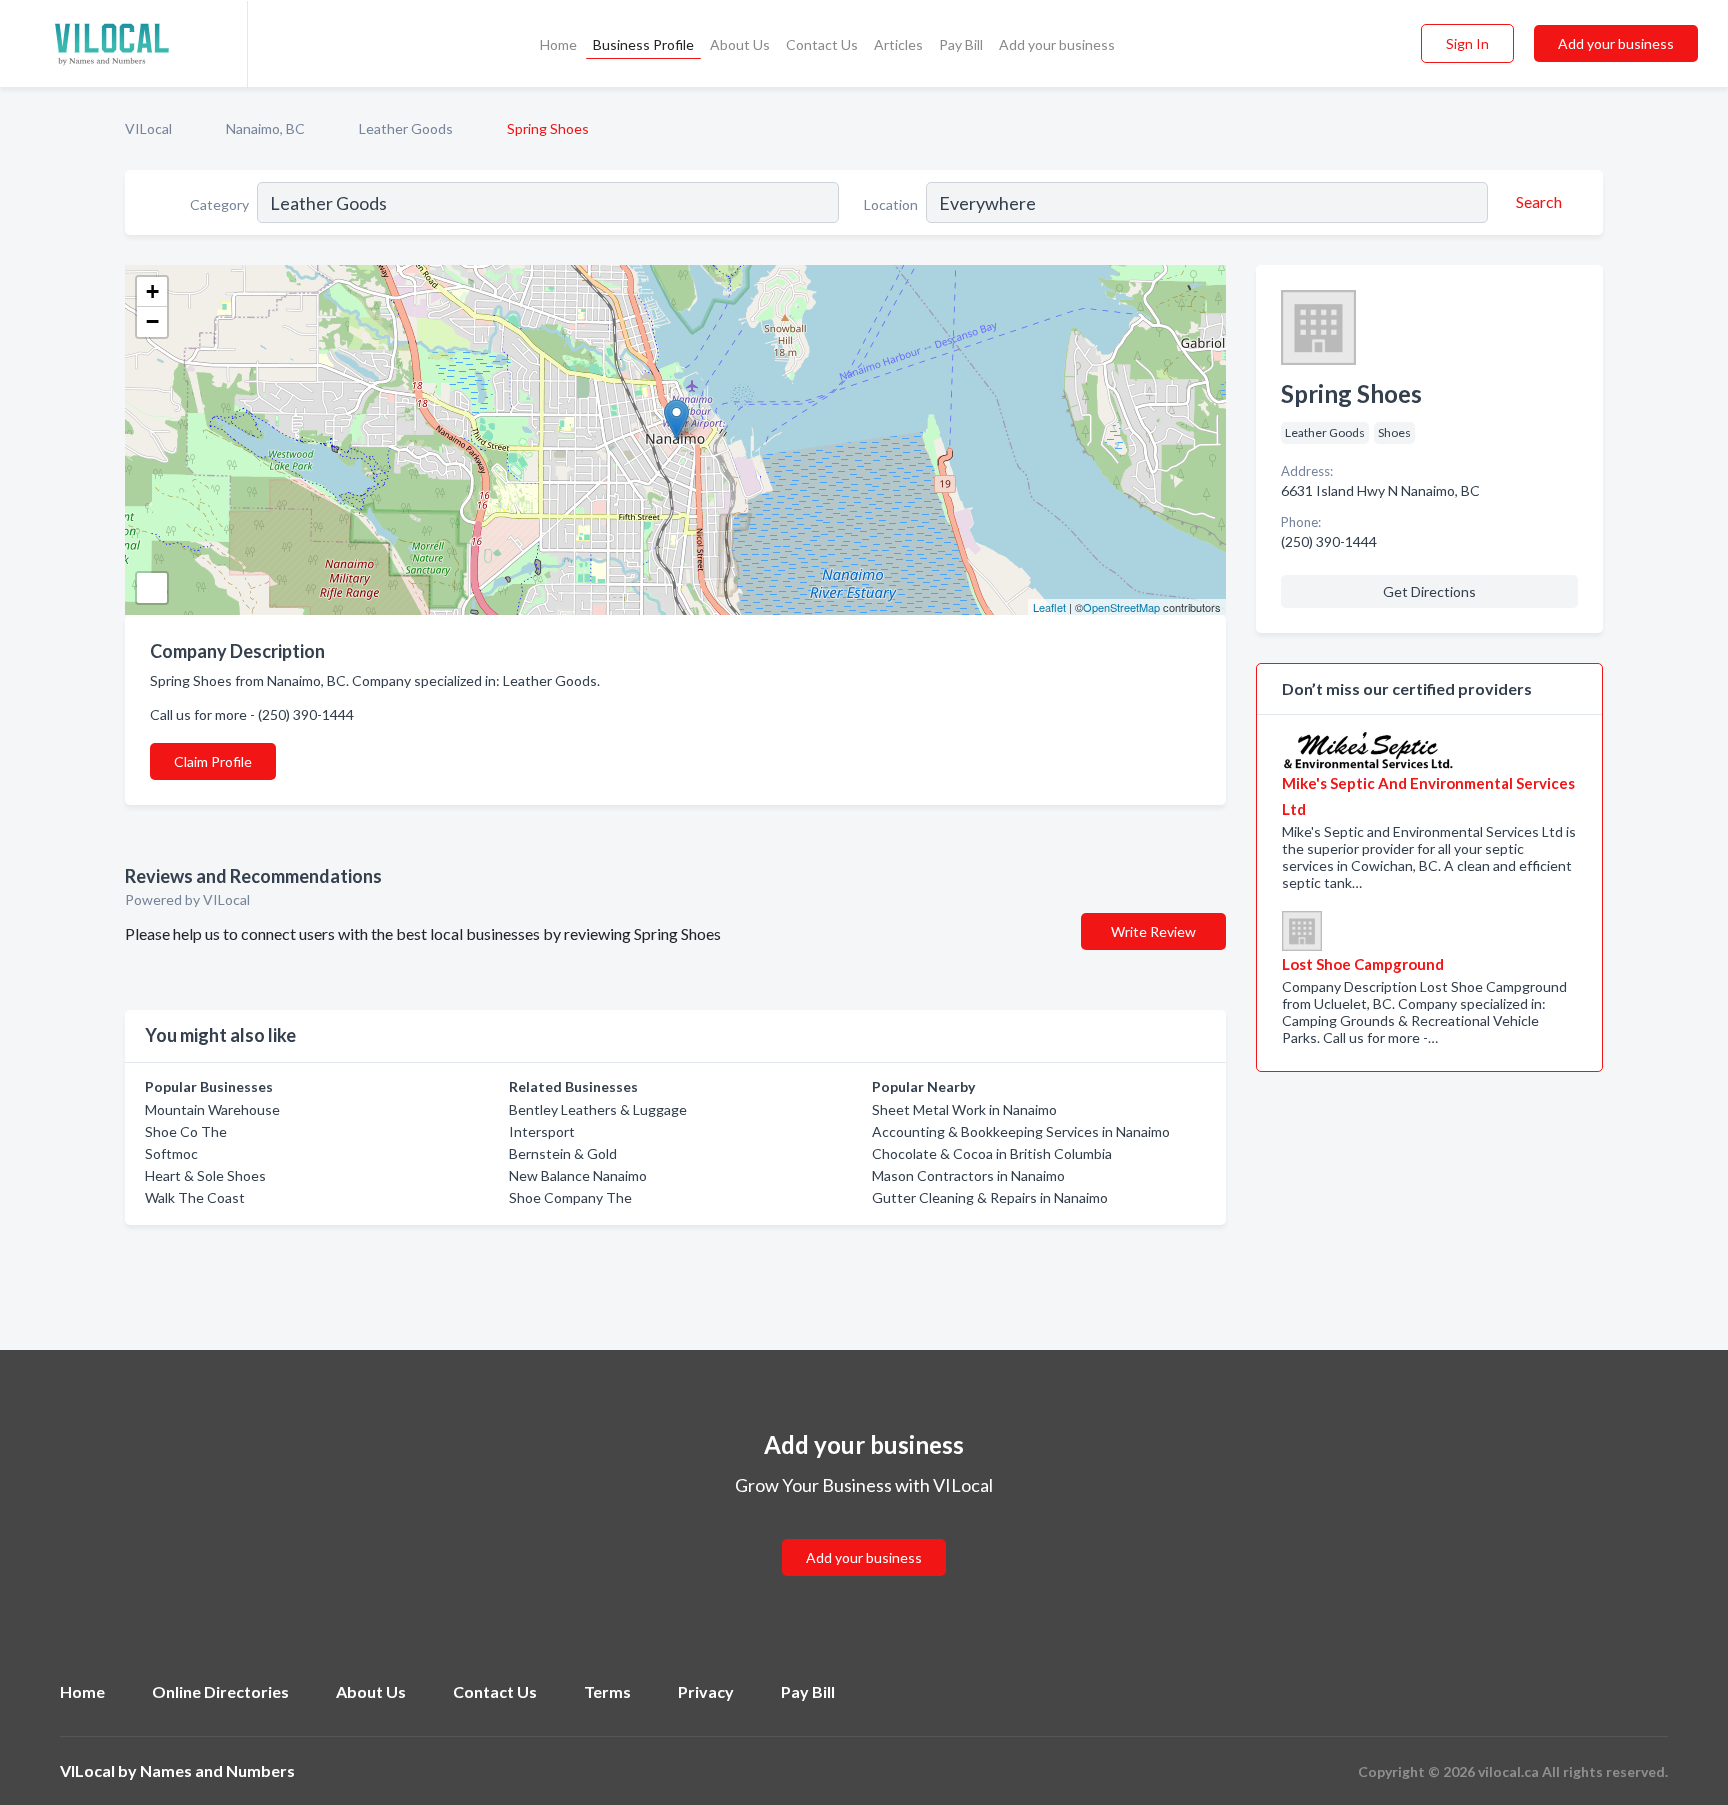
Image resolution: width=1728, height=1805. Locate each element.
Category (219, 204)
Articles (898, 44)
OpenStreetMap (1121, 607)
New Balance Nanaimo (578, 1175)
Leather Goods (406, 128)
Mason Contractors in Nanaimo (968, 1175)
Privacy (706, 1691)
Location (891, 204)
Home (558, 44)
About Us (740, 44)
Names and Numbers (217, 1770)
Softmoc (171, 1153)
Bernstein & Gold (563, 1153)
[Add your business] (864, 1533)
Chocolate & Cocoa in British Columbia (992, 1153)
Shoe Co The (186, 1131)
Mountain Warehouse (212, 1109)
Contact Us (822, 44)
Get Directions (1429, 591)
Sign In (1467, 43)
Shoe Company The (570, 1197)
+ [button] (152, 291)
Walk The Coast (195, 1197)
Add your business (1057, 44)
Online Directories (220, 1691)
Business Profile (643, 44)
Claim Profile (213, 761)
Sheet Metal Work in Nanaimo (964, 1109)
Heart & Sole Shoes (205, 1175)
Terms (607, 1691)
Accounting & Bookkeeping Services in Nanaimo (1021, 1131)
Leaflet (1049, 607)
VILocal (148, 128)
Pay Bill (961, 44)
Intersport (542, 1131)
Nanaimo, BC (265, 128)
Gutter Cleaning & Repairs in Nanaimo (990, 1197)
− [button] (152, 321)
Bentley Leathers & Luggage (598, 1109)
